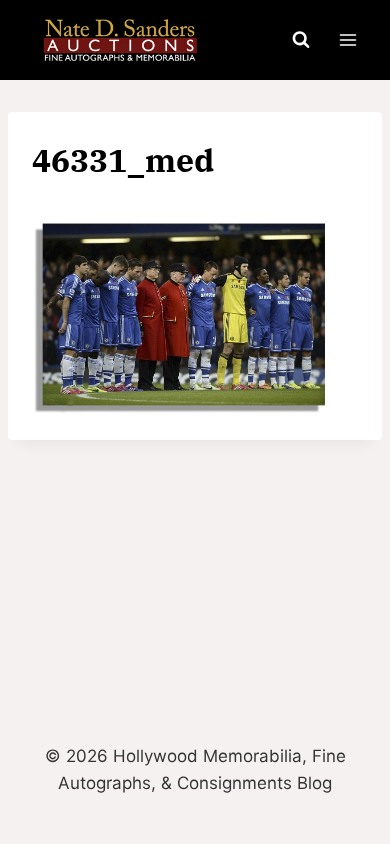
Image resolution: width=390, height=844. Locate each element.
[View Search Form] (301, 40)
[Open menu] (347, 39)
